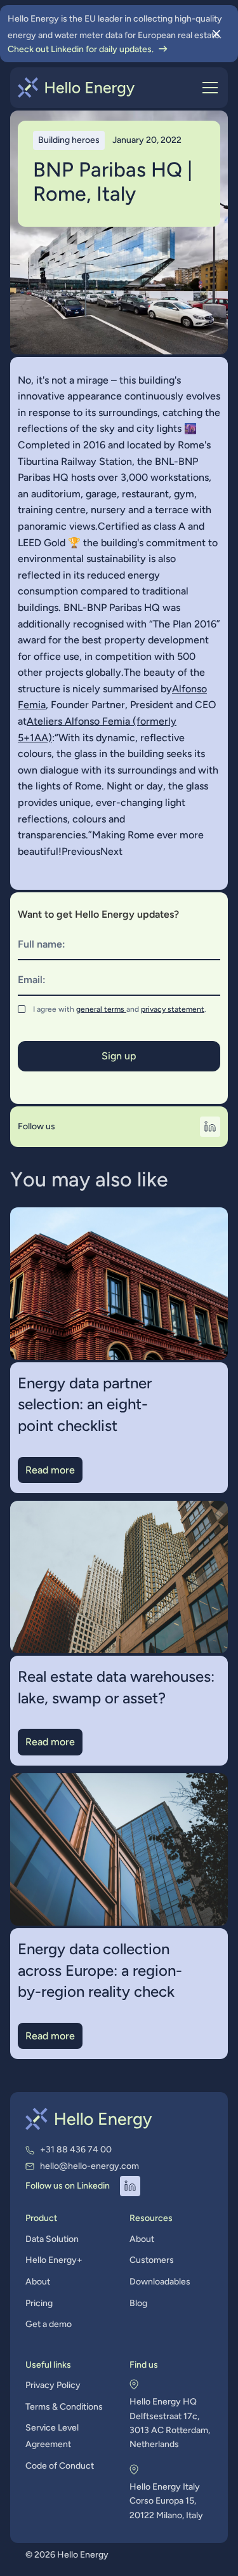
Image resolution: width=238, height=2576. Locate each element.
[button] (208, 88)
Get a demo (49, 2324)
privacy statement (173, 1009)
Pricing (39, 2303)
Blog (138, 2303)
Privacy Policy (53, 2385)
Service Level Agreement (52, 2436)
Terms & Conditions (64, 2407)
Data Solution (52, 2239)
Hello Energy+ (54, 2260)
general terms (101, 1009)
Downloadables (160, 2282)
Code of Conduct (60, 2466)
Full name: (42, 944)
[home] (76, 88)
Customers (152, 2260)
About (38, 2282)
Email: (32, 980)
